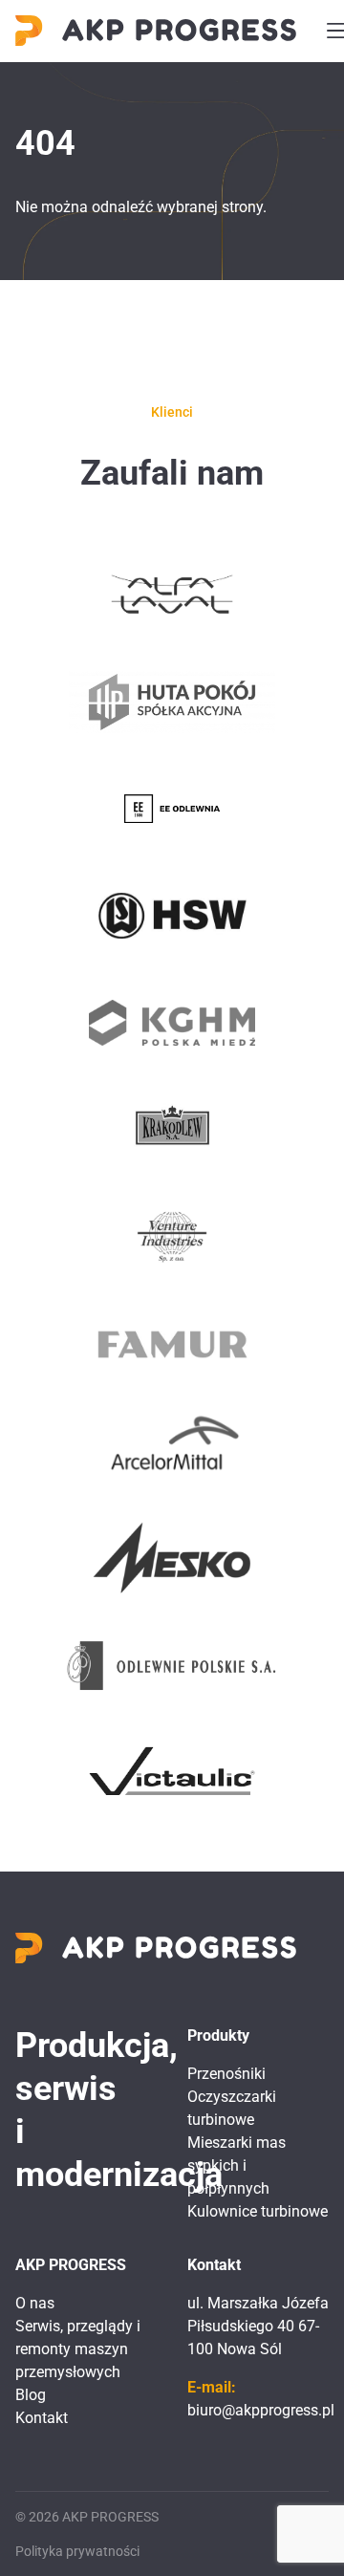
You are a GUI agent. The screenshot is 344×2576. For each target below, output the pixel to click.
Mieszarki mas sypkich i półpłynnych (236, 2165)
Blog (31, 2395)
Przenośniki (226, 2074)
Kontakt (42, 2418)
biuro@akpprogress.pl (261, 2410)
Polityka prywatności (77, 2551)
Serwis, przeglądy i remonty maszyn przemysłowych (78, 2349)
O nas (35, 2303)
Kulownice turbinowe (258, 2211)
